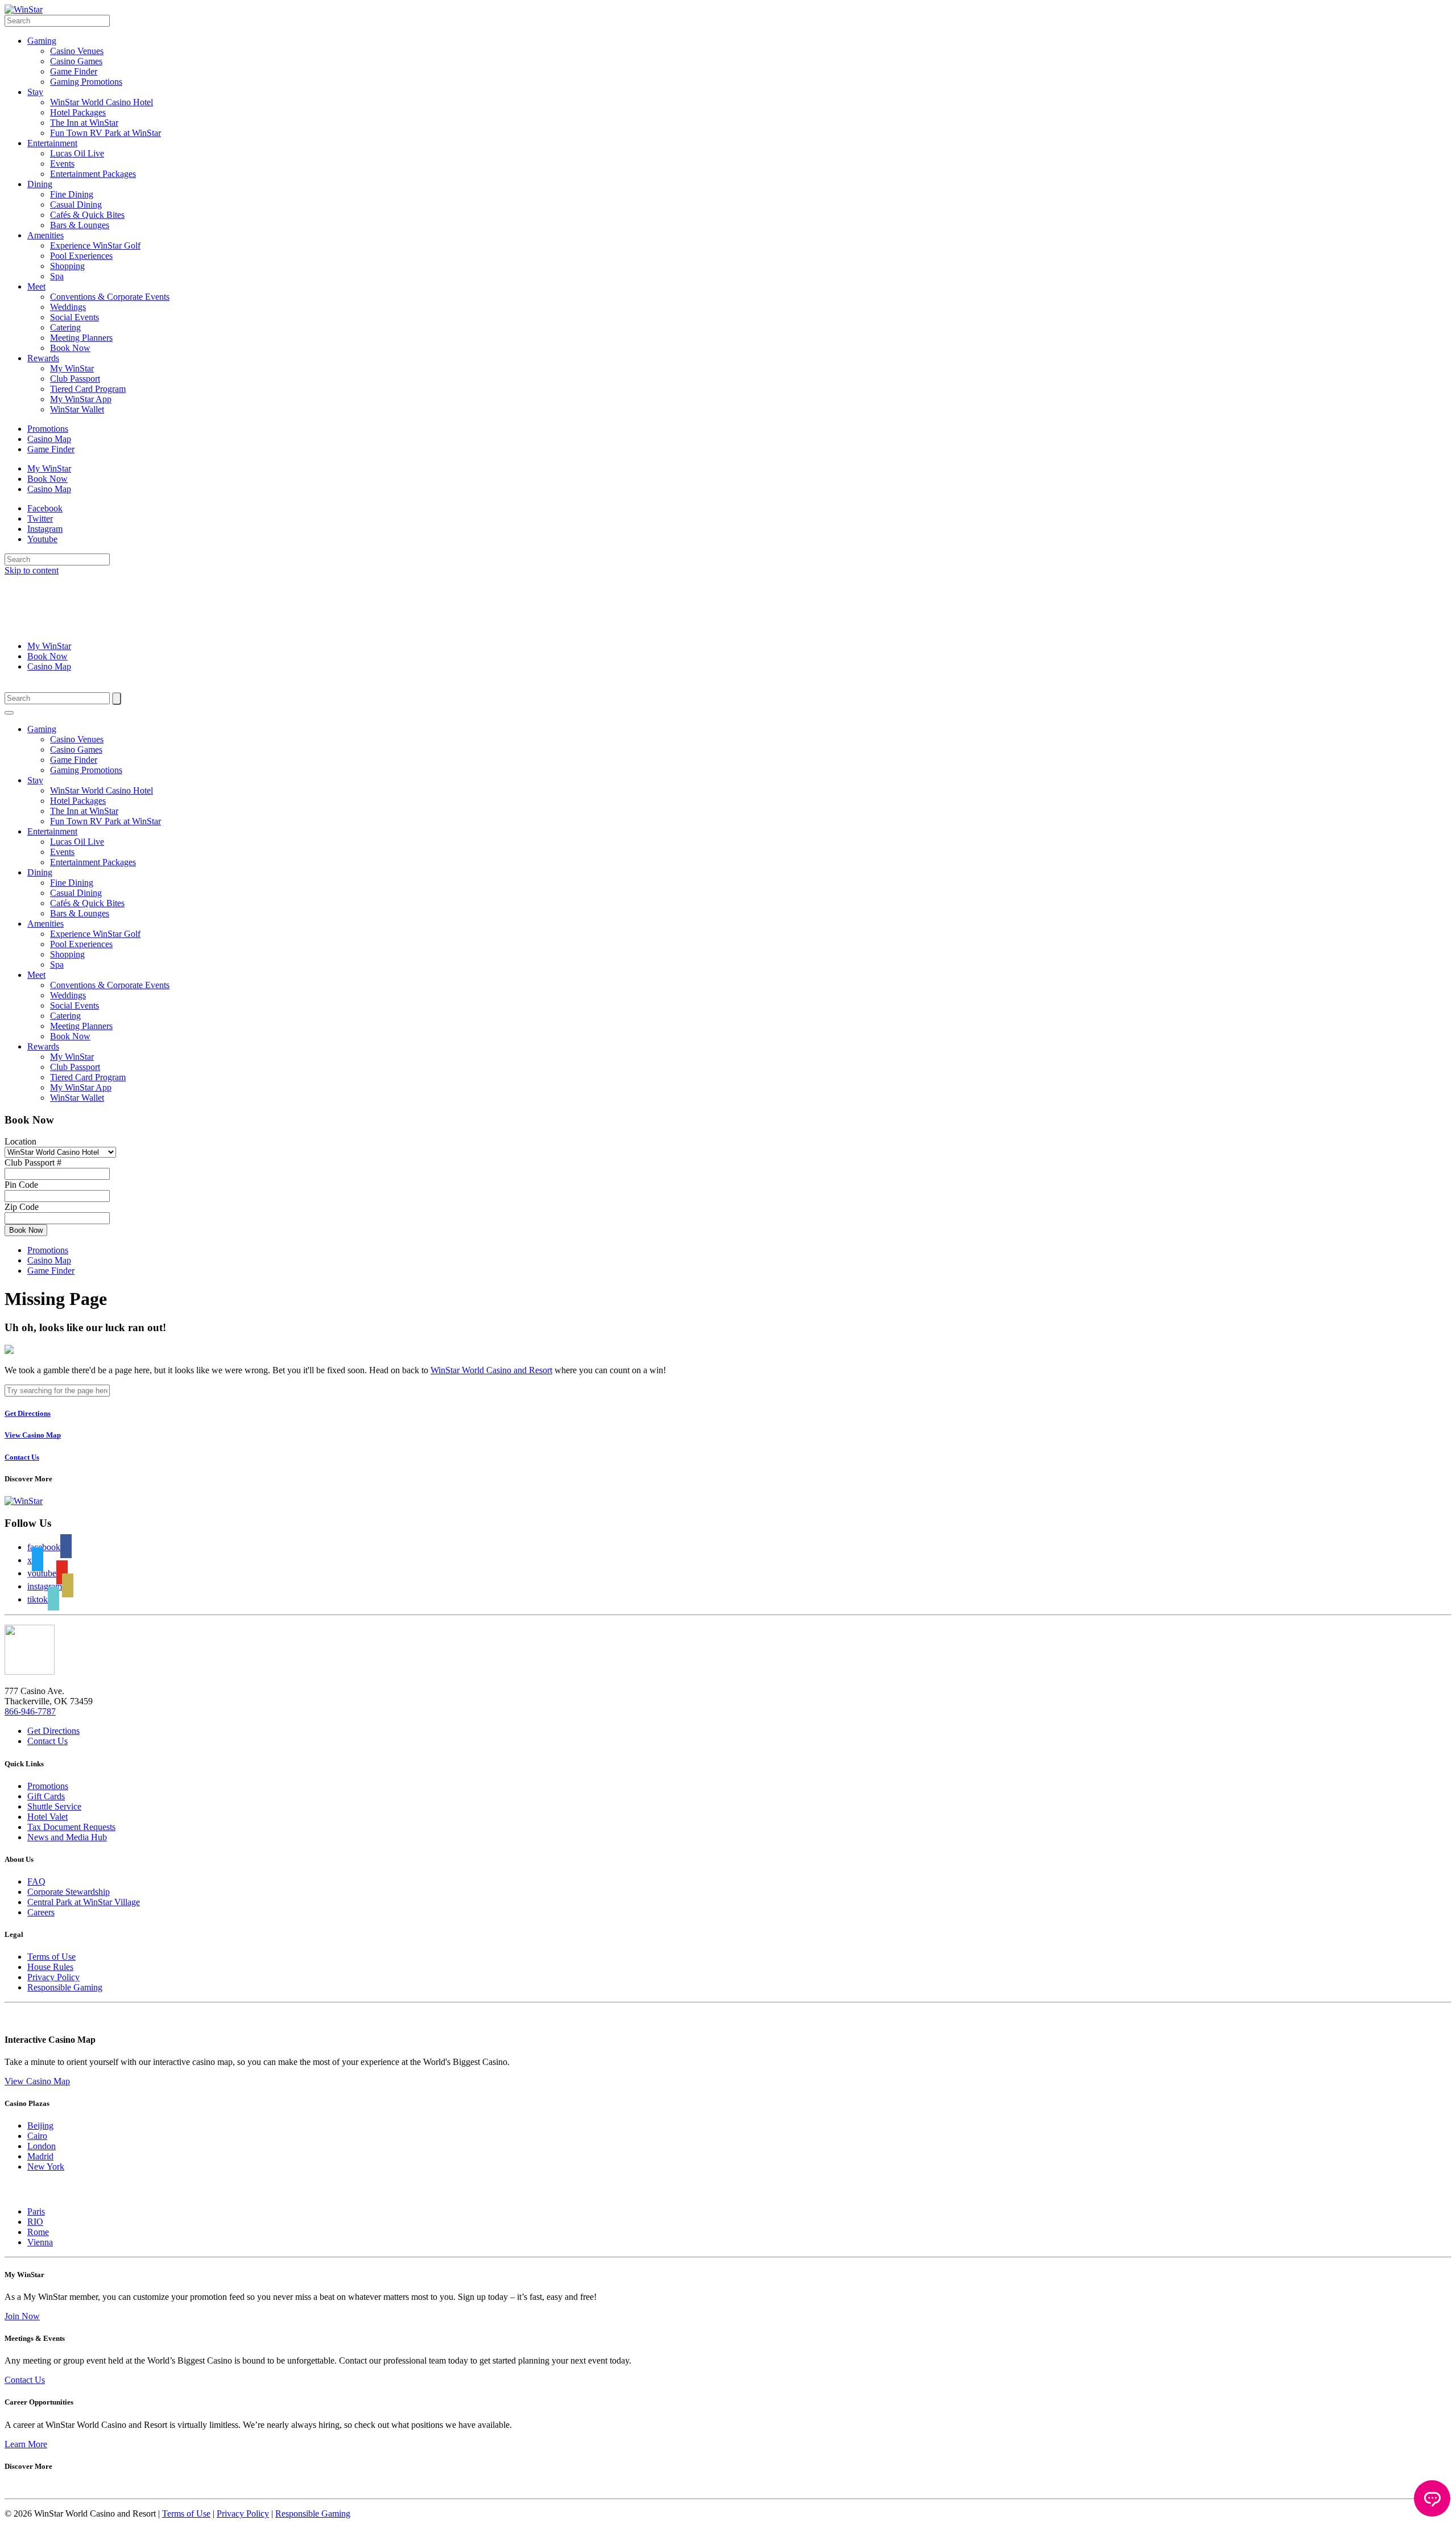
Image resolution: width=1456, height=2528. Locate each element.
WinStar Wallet (77, 409)
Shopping (67, 266)
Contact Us (47, 1741)
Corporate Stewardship (69, 1892)
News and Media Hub (67, 1837)
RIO (35, 2222)
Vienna (40, 2242)
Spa (57, 276)
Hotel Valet (47, 1817)
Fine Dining (72, 194)
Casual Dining (76, 205)
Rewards (43, 358)
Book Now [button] (26, 1230)
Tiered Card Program (88, 389)
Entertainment (52, 143)
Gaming (42, 41)
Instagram (45, 529)
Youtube (42, 539)
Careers (41, 1912)
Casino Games (76, 61)
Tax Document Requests (71, 1827)
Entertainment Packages (93, 174)
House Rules (50, 1967)
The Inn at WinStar (84, 123)
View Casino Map (37, 2081)
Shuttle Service (54, 1806)
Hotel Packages (78, 112)
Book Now (70, 348)
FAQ (36, 1881)
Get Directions (53, 1731)
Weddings (68, 307)
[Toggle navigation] (9, 713)
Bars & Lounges (80, 225)
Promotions (48, 429)
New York (46, 2166)
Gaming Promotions (86, 82)
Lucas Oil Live (77, 153)
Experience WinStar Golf (95, 245)
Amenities (45, 235)
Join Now (22, 2316)
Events (62, 164)
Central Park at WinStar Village (84, 1902)
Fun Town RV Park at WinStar (106, 133)
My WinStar (72, 368)
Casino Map (49, 439)
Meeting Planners (81, 338)
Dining (40, 184)
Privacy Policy (53, 1977)
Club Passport (75, 379)
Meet (36, 286)
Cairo (37, 2136)
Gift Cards (46, 1796)
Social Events (75, 317)
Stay (35, 92)
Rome (38, 2232)
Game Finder (74, 71)
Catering (65, 327)
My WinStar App (81, 399)
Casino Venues (77, 51)
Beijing (40, 2126)
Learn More (26, 2444)
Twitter (40, 519)
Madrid (40, 2156)
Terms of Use (51, 1957)
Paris (36, 2211)
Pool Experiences (81, 256)
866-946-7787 (30, 1711)
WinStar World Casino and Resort (491, 1370)
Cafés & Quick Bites (87, 215)
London (42, 2146)
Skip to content (32, 570)
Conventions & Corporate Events (110, 297)
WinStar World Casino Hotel (102, 102)
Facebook (45, 508)
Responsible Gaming (65, 1987)
